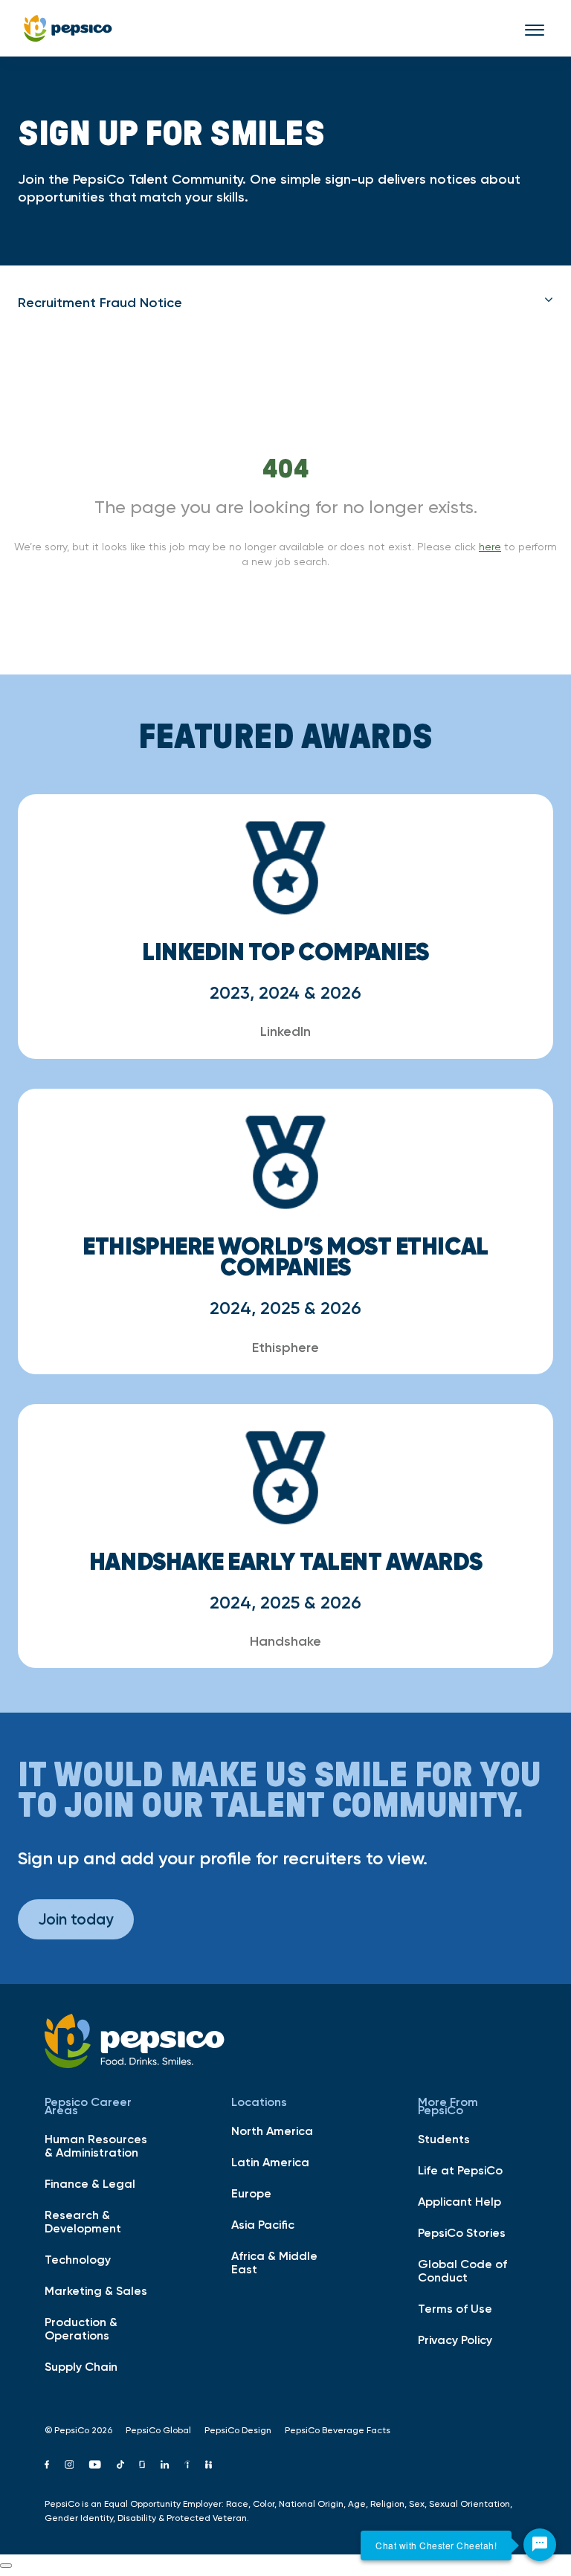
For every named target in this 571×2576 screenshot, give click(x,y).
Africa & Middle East (274, 2262)
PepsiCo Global (158, 2430)
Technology (78, 2259)
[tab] (285, 303)
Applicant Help (459, 2201)
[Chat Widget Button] (540, 2545)
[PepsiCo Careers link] (68, 28)
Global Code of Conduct (462, 2270)
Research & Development (83, 2221)
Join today (76, 1919)
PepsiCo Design (238, 2430)
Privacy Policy (455, 2340)
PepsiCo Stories (462, 2232)
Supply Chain (81, 2366)
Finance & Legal (90, 2183)
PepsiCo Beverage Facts (338, 2430)
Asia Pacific (263, 2224)
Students (444, 2139)
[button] (285, 303)
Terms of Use (455, 2308)
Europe (251, 2193)
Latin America (270, 2162)
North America (272, 2131)
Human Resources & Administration (96, 2145)
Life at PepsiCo (460, 2170)
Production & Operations (81, 2328)
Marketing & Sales (96, 2290)
